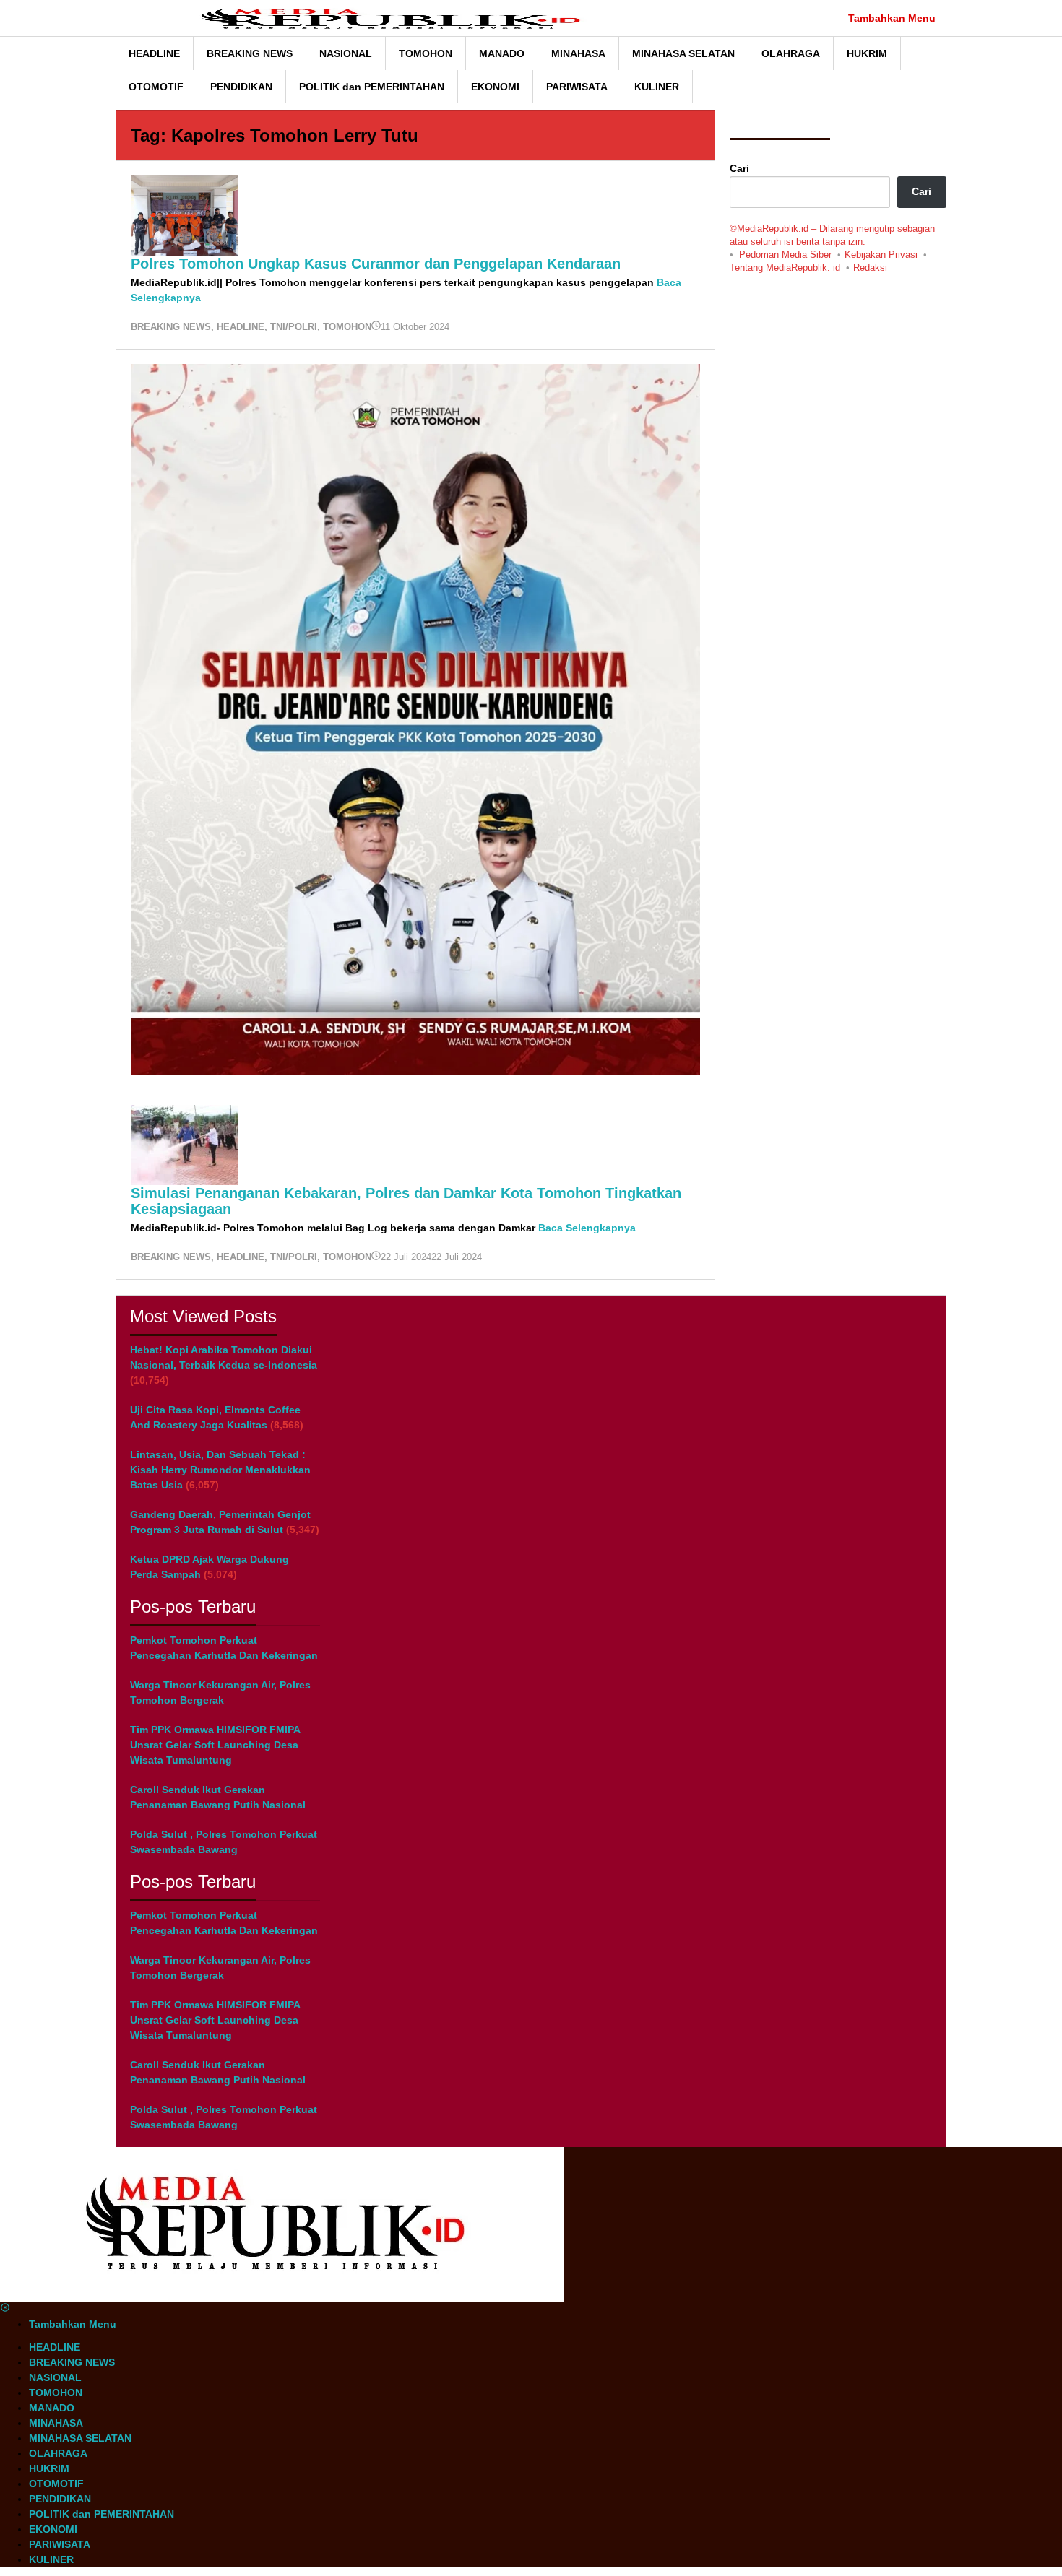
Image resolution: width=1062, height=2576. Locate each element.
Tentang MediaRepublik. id (785, 268)
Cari (739, 168)
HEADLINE (241, 327)
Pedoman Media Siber (785, 255)
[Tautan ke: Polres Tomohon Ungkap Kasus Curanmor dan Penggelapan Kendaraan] (184, 214)
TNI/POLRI (294, 327)
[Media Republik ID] (398, 18)
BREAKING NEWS (171, 327)
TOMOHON (347, 327)
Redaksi (870, 268)
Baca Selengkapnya (587, 1228)
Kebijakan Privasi (881, 255)
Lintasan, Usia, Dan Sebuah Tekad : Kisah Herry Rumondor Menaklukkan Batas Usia (220, 1470)
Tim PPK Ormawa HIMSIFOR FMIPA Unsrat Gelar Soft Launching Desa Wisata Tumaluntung (215, 1745)
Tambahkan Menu (892, 18)
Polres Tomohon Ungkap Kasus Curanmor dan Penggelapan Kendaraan (376, 264)
